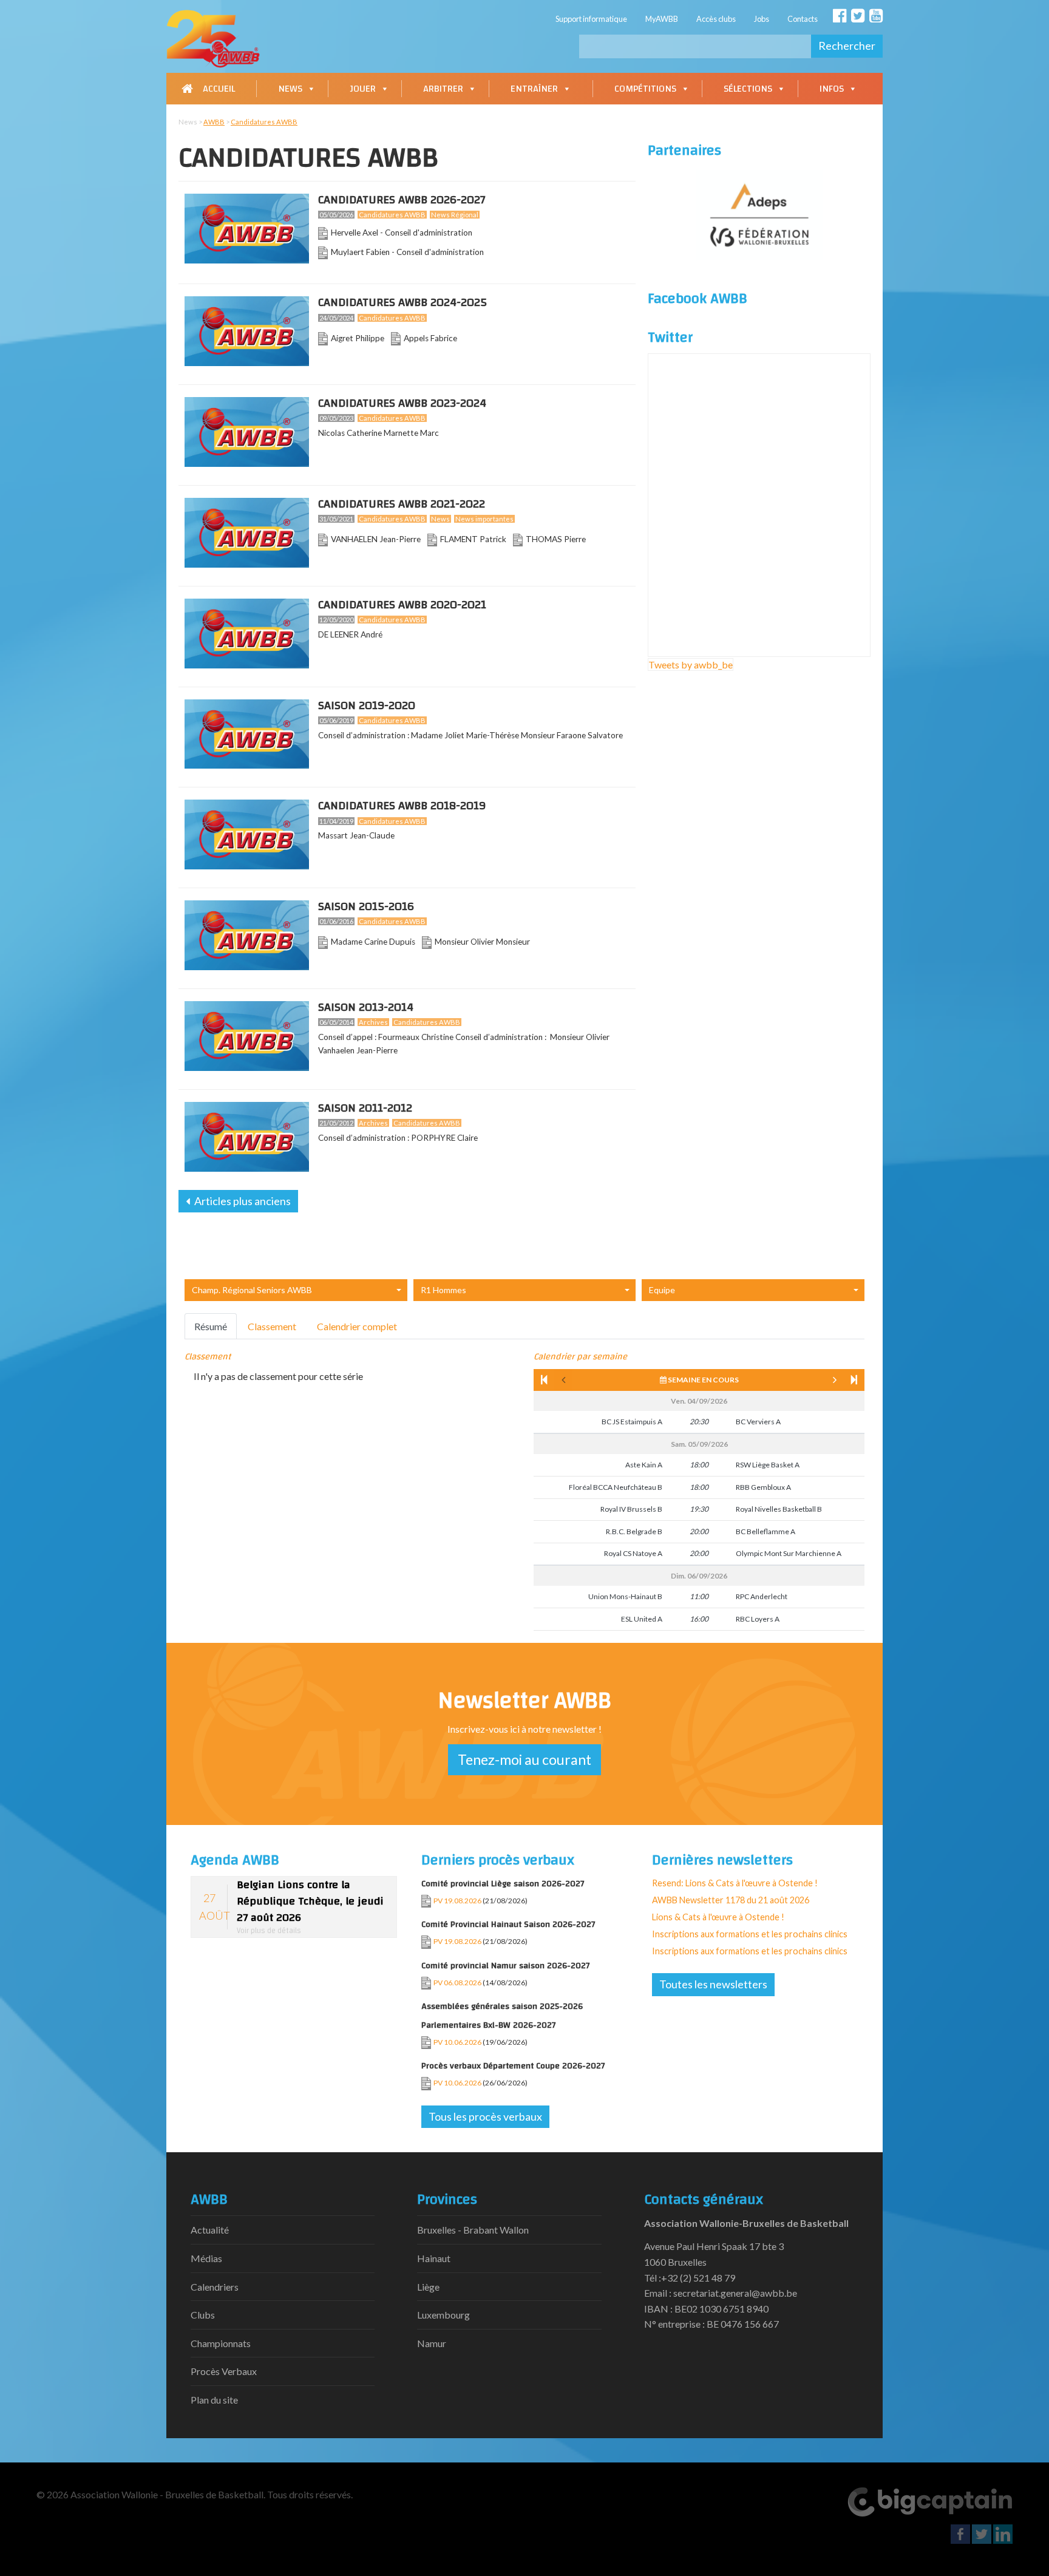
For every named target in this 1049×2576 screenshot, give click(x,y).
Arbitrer (443, 89)
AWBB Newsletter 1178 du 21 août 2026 (731, 1900)
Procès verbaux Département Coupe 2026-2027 (513, 2066)
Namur (432, 2343)
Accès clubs (716, 19)
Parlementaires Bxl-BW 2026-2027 (489, 2025)
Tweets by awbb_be (691, 664)
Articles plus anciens (242, 1201)
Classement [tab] (272, 1326)
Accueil (219, 89)
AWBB (214, 122)
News (290, 89)
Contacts (803, 19)
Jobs (762, 19)
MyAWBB (662, 19)
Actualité (210, 2230)
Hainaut (434, 2258)
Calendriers (215, 2287)
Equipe (662, 1290)
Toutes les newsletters (713, 1984)
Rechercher (847, 46)
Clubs (203, 2315)
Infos (832, 89)
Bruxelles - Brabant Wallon (473, 2230)
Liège (428, 2287)
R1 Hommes (443, 1290)
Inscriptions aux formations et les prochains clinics (750, 1934)
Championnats (221, 2343)
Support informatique (591, 19)
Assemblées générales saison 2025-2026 (502, 2006)
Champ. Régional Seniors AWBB (252, 1290)
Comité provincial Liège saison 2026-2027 (503, 1884)
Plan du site (214, 2400)
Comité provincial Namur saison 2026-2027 (506, 1966)
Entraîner (534, 89)
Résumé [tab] (211, 1326)
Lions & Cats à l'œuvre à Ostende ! (718, 1917)
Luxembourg (443, 2315)
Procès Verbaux (224, 2371)
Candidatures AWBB (264, 122)
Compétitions (645, 89)
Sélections (748, 89)
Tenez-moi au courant (524, 1759)
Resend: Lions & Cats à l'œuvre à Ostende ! (735, 1883)
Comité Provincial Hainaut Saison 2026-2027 (508, 1924)
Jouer (363, 89)
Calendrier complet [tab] (357, 1326)
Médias (206, 2258)
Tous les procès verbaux (485, 2116)
